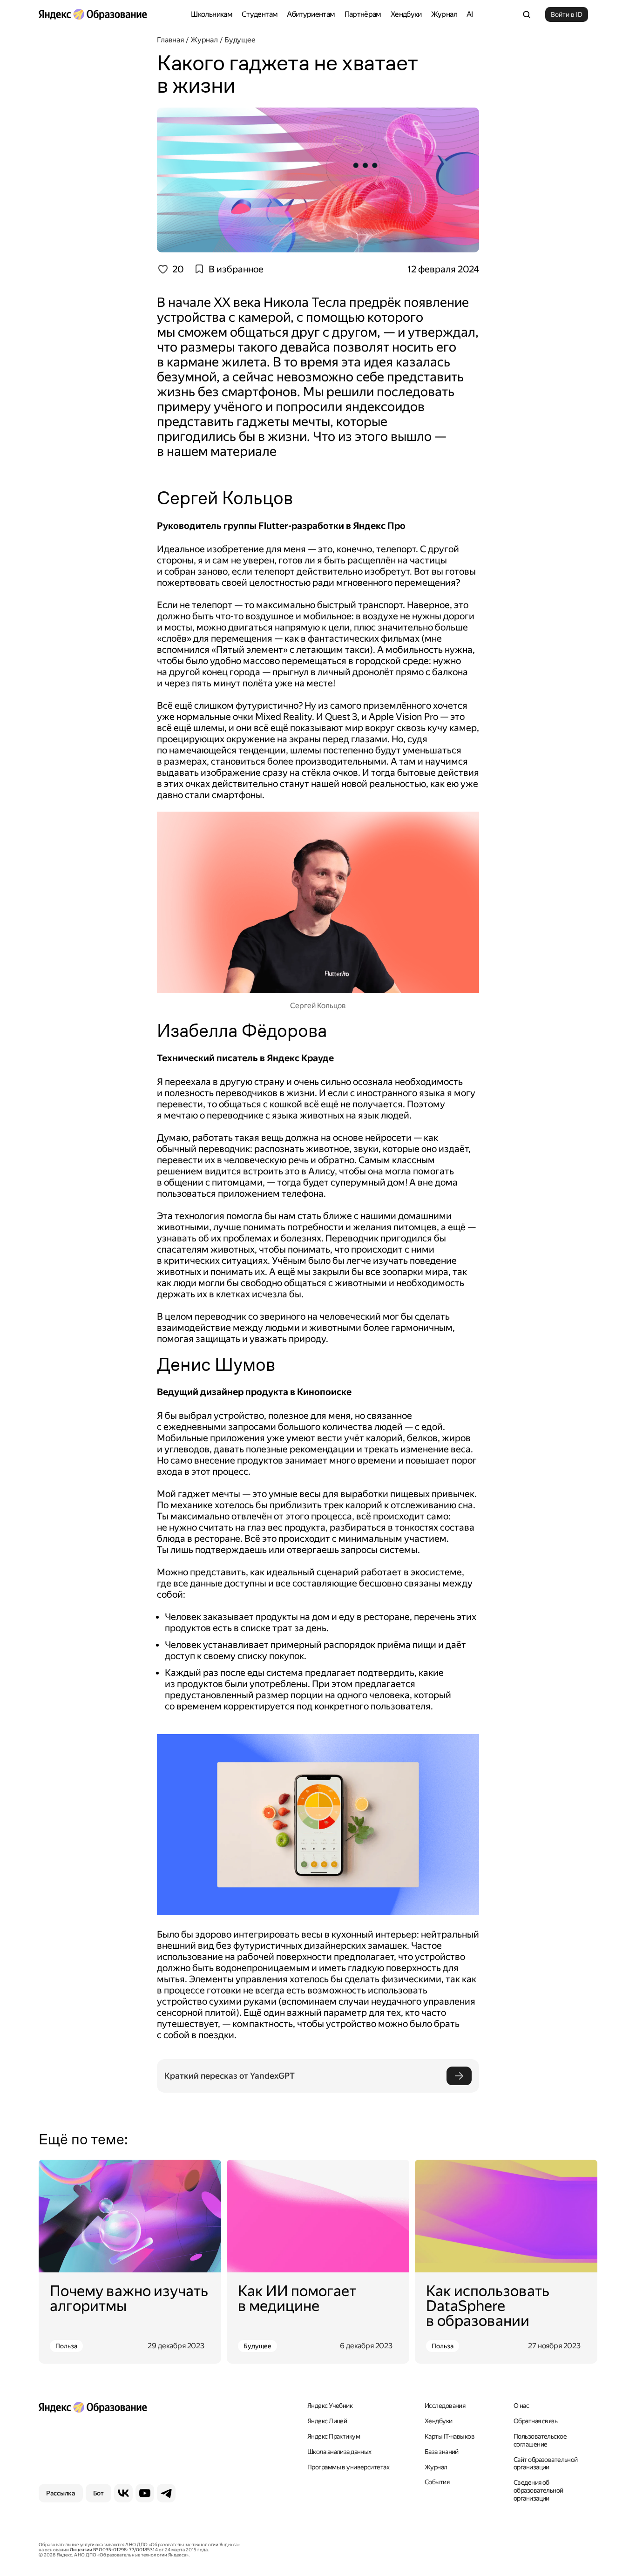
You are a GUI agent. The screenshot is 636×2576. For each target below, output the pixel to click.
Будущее (257, 2346)
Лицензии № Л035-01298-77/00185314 (114, 2550)
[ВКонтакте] (123, 2493)
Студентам (260, 14)
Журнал (444, 14)
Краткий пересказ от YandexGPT (230, 2076)
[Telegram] (166, 2493)
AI (470, 14)
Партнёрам (363, 14)
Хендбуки (406, 14)
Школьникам (212, 14)
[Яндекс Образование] (93, 14)
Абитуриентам (311, 14)
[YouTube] (145, 2493)
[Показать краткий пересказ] (459, 2076)
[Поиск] (527, 14)
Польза (66, 2346)
